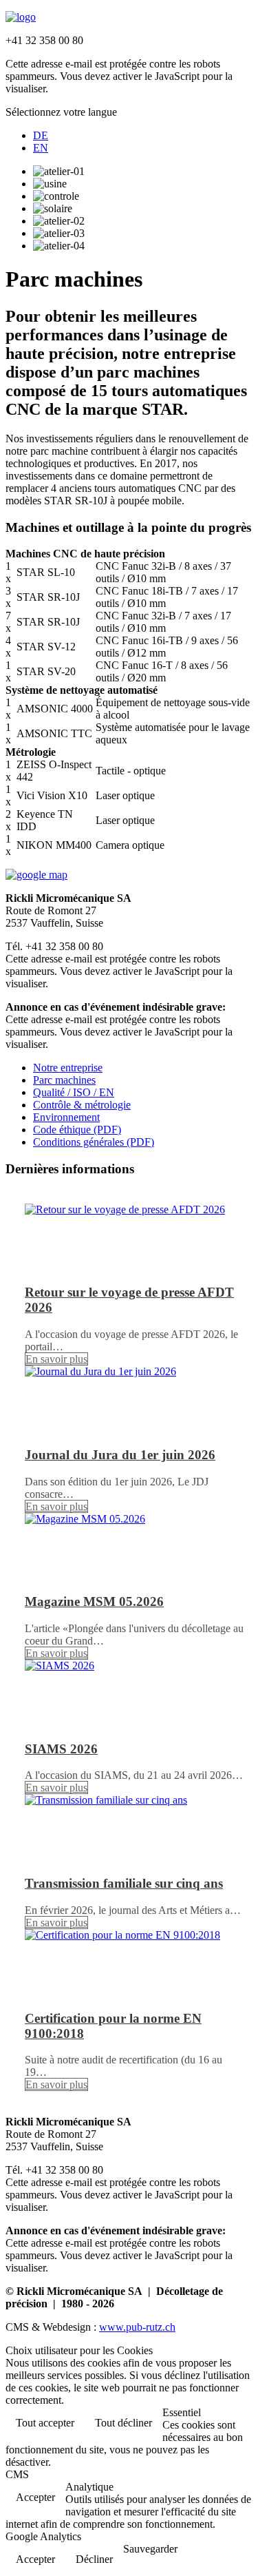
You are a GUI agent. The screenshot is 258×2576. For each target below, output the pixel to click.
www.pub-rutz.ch (137, 2327)
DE (41, 135)
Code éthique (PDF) (77, 1130)
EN (41, 148)
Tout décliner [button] (123, 2423)
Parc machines (64, 1080)
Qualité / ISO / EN (74, 1092)
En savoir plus (56, 1359)
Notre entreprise (68, 1068)
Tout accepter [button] (45, 2423)
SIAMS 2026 (61, 1749)
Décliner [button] (94, 2559)
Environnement (66, 1117)
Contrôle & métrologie (82, 1105)
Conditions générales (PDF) (94, 1142)
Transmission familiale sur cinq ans (124, 1883)
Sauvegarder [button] (150, 2549)
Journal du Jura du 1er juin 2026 (120, 1455)
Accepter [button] (35, 2497)
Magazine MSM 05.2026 (94, 1601)
